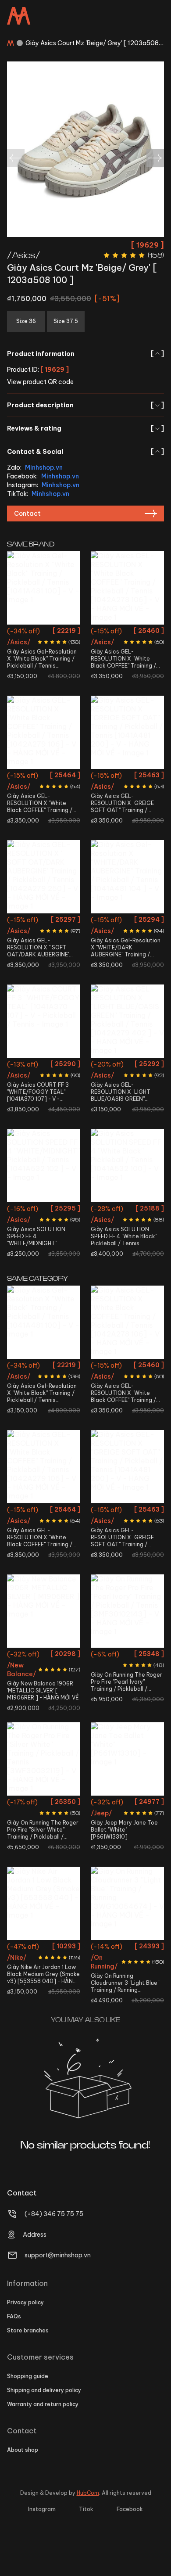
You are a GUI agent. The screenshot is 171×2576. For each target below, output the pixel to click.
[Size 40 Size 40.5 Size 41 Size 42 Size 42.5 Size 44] (127, 1611)
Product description (85, 405)
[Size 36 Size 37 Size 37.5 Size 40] (127, 1021)
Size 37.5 (116, 632)
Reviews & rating (85, 428)
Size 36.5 (55, 1803)
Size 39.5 (139, 648)
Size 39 (113, 648)
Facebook (130, 2509)
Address (35, 2235)
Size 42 (44, 648)
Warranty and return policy (43, 2404)
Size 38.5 (139, 1979)
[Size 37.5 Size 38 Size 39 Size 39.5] (127, 588)
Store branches (28, 2330)
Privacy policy (25, 2302)
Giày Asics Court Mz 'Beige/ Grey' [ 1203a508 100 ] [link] (92, 43)
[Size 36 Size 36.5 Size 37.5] (44, 1759)
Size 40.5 (30, 632)
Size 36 (32, 777)
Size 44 (141, 937)
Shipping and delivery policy (44, 2390)
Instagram (42, 2509)
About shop (23, 2450)
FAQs (14, 2316)
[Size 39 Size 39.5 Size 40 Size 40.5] (127, 1166)
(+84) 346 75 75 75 (54, 2214)
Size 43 (58, 1687)
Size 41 (102, 1671)
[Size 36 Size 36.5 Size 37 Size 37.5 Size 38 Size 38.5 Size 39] (127, 1903)
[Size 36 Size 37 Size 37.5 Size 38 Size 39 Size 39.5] (44, 732)
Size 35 (104, 1803)
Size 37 (55, 777)
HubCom (88, 2493)
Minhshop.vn (44, 467)
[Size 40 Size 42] (44, 1166)
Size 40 (142, 777)
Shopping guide (28, 2376)
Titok (86, 2509)
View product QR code (40, 382)
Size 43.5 (128, 824)
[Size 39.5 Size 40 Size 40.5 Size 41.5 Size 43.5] (44, 1021)
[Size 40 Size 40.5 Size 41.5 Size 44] (127, 877)
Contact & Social (85, 452)
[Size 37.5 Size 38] (44, 877)
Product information (85, 354)
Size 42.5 (139, 808)
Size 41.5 (58, 632)
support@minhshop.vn (58, 2255)
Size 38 (141, 632)
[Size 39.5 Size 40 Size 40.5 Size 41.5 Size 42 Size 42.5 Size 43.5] (127, 732)
